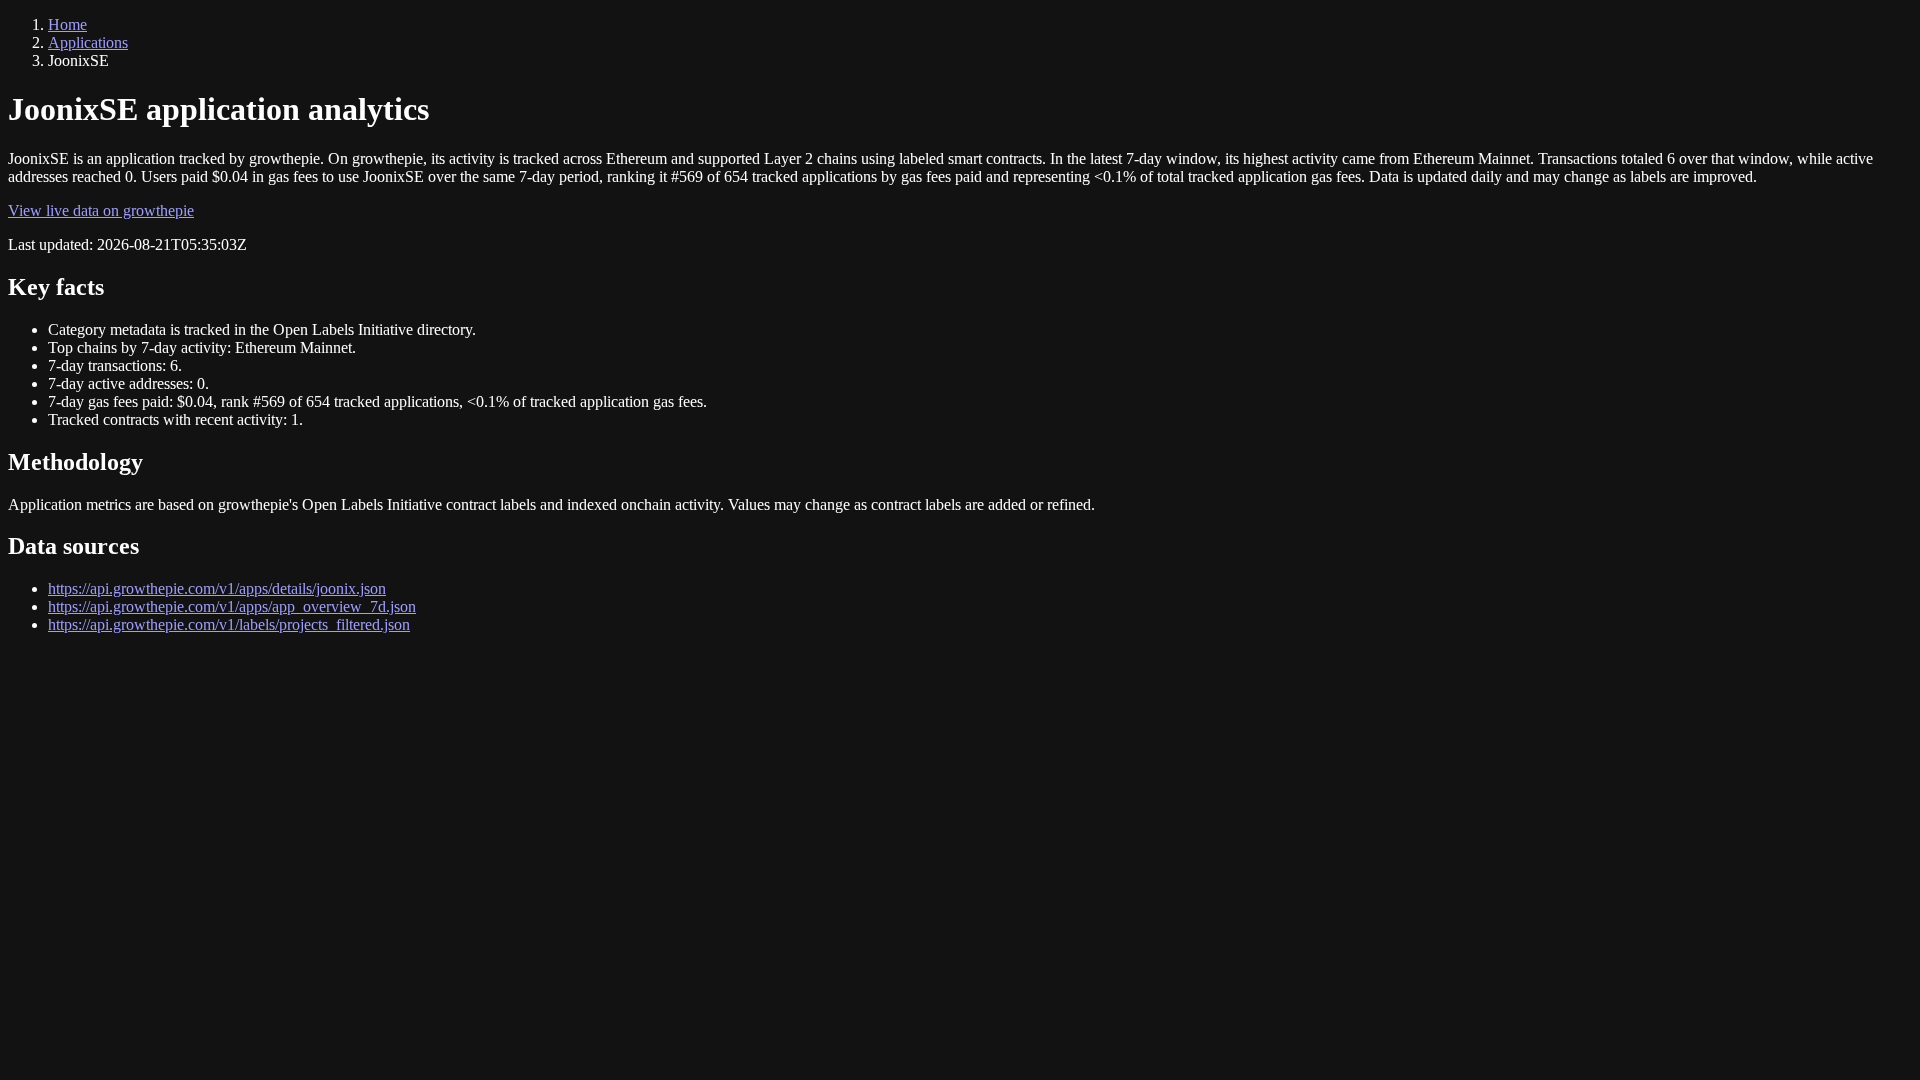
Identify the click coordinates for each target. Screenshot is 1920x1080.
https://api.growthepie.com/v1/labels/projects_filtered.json (229, 624)
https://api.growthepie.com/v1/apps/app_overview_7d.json (232, 606)
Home (67, 24)
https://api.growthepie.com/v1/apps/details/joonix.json (217, 588)
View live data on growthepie (101, 210)
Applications (88, 42)
